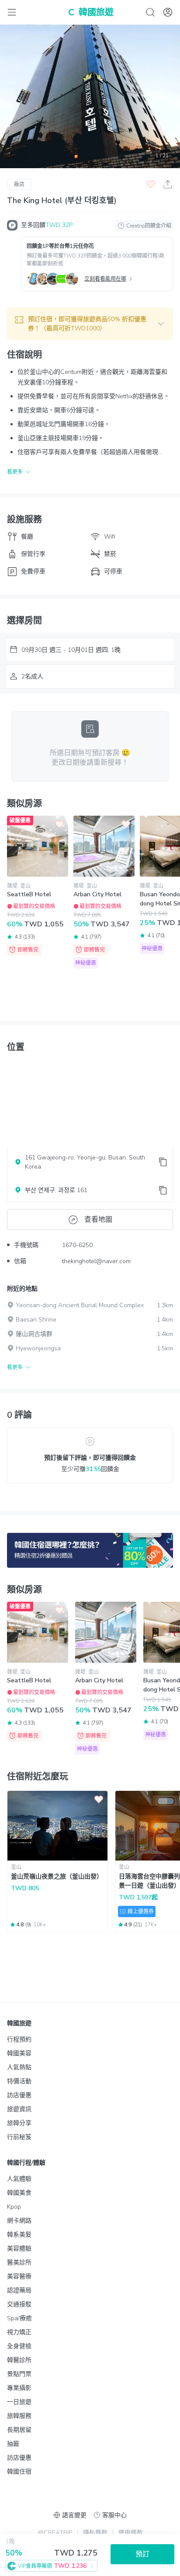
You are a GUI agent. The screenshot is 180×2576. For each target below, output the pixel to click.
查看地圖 (98, 1220)
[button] (90, 324)
